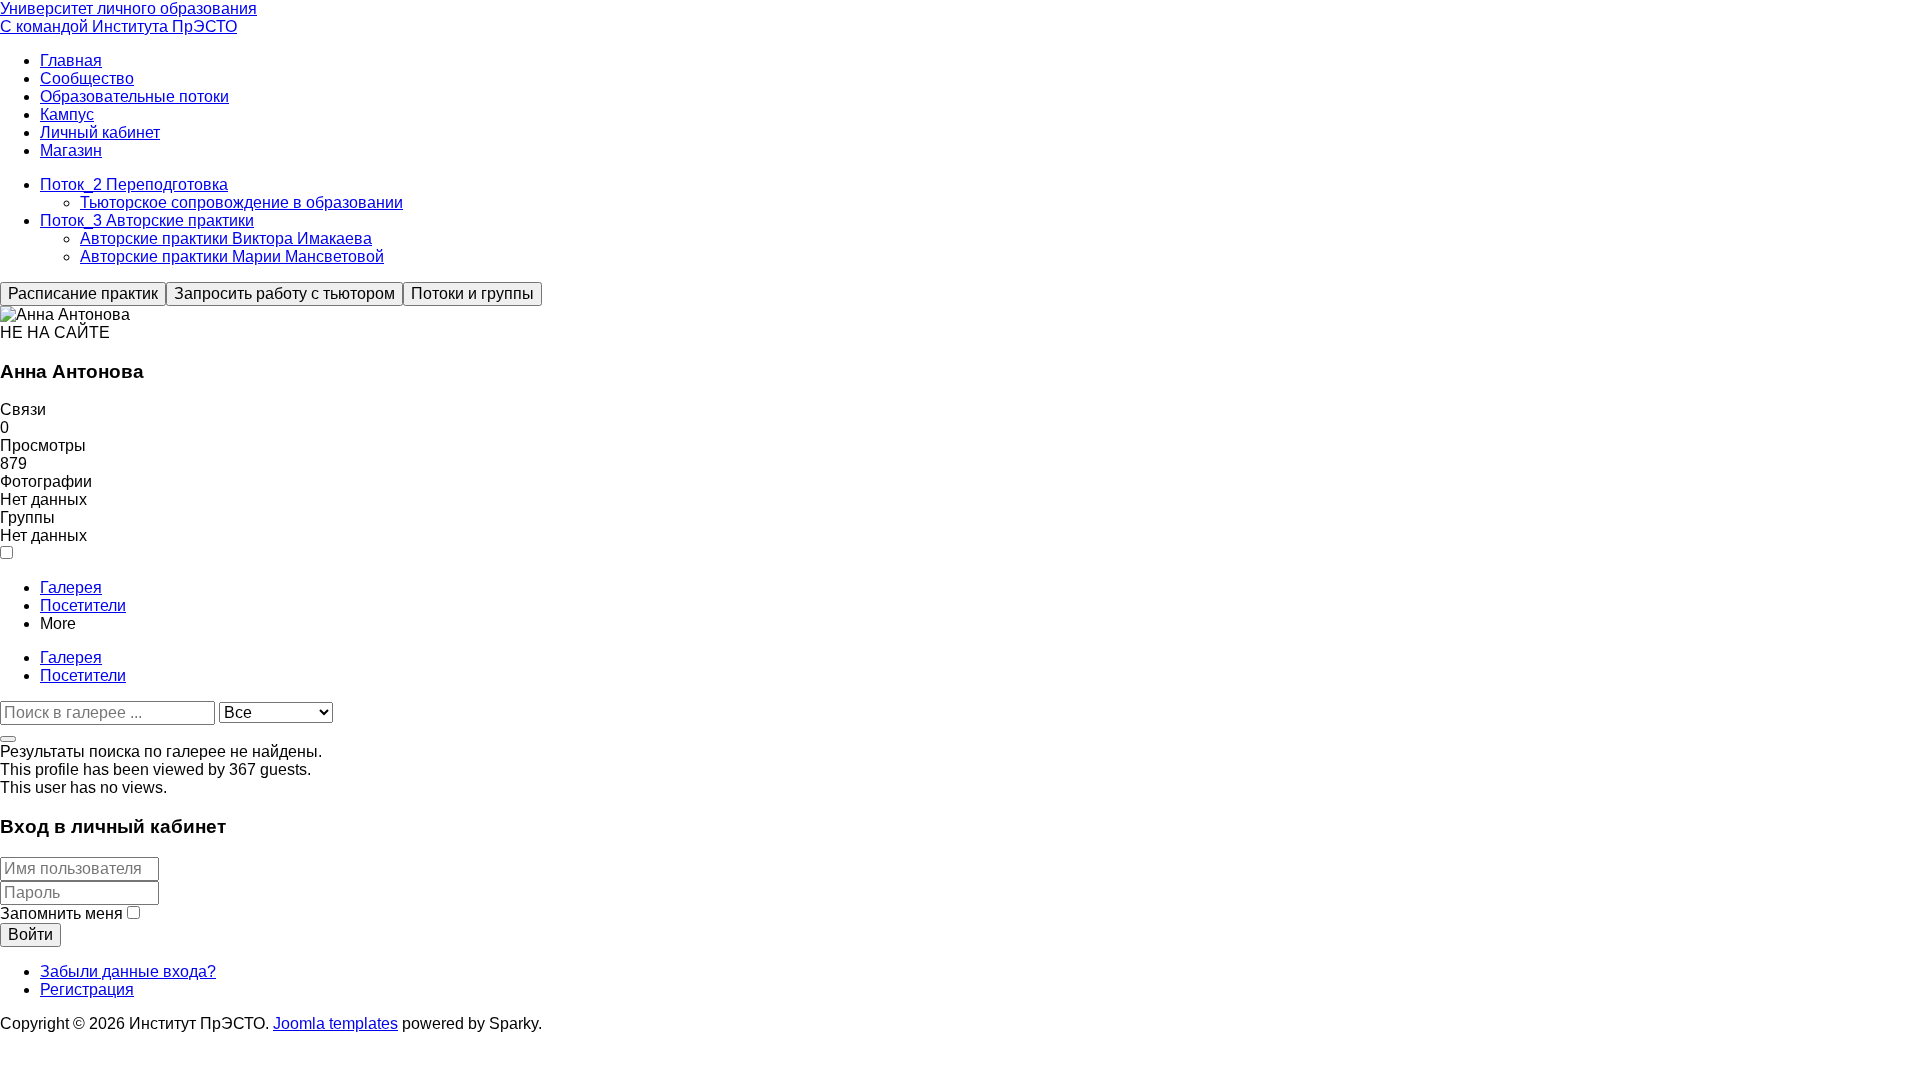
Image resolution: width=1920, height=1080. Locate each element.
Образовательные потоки (134, 96)
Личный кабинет (100, 132)
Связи (23, 409)
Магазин (71, 150)
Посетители (83, 605)
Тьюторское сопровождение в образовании (241, 202)
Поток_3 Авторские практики (147, 220)
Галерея (71, 587)
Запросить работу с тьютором (284, 293)
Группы (27, 517)
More (58, 623)
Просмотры (43, 445)
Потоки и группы (472, 293)
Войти (30, 934)
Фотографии (46, 481)
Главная (71, 60)
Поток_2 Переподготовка (134, 184)
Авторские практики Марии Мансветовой (232, 256)
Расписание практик (83, 293)
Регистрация (87, 989)
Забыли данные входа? (128, 971)
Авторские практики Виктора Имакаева (226, 238)
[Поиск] (8, 739)
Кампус (67, 114)
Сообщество (87, 78)
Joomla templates (335, 1023)
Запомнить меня (61, 913)
